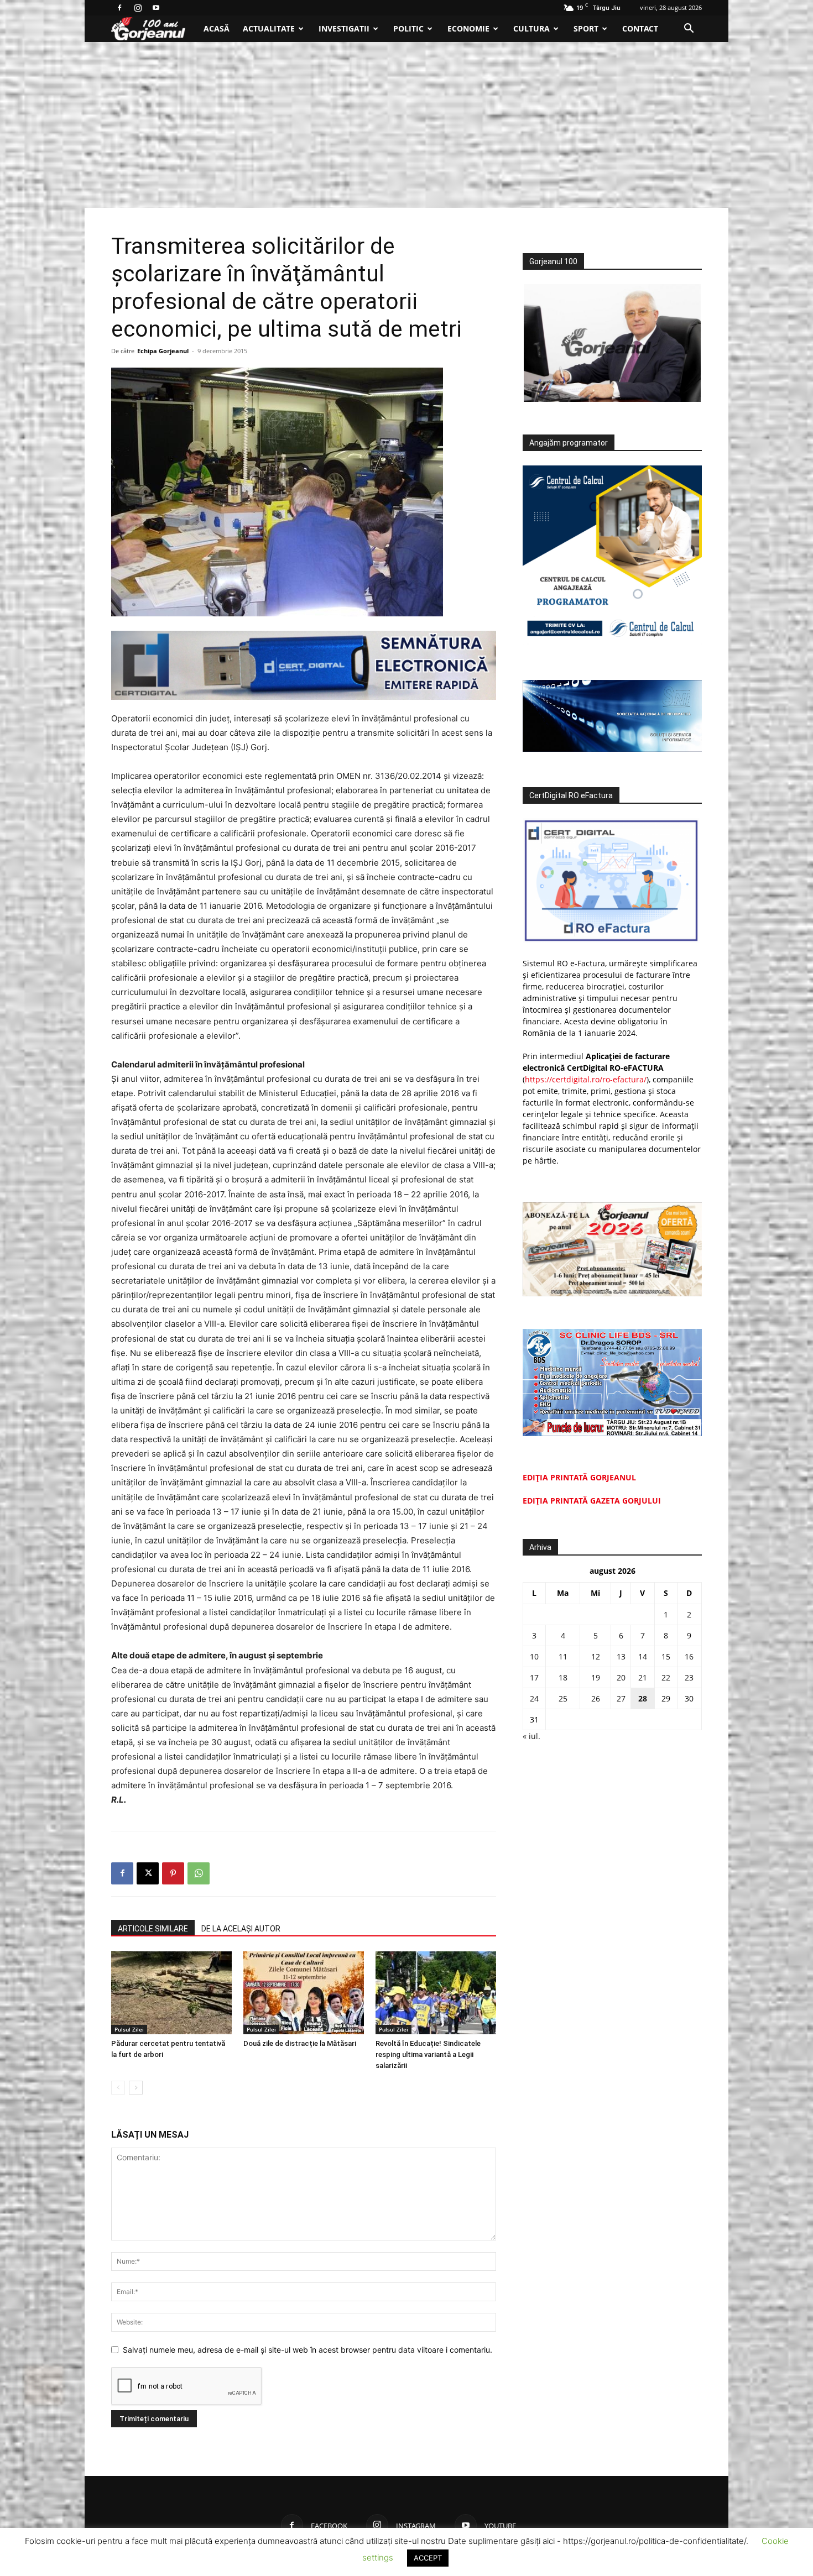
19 (596, 1677)
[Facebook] (119, 8)
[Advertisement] (406, 125)
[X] (148, 1873)
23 (689, 1677)
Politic (408, 28)
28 (643, 1698)
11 (563, 1656)
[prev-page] (118, 2088)
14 (643, 1656)
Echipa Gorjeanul (163, 351)
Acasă (217, 28)
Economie (468, 28)
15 (666, 1656)
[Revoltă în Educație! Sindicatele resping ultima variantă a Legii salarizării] (436, 1993)
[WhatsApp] (199, 1873)
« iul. (531, 1736)
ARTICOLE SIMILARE (153, 1929)
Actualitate (269, 28)
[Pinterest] (173, 1873)
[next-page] (136, 2088)
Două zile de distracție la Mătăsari (300, 2043)
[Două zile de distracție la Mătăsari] (304, 1993)
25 (563, 1698)
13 (621, 1656)
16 (689, 1656)
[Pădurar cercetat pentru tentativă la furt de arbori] (171, 1993)
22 (666, 1677)
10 (534, 1656)
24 (534, 1698)
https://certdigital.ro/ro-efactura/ (586, 1079)
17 (534, 1677)
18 (563, 1677)
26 (596, 1698)
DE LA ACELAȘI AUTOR (241, 1929)
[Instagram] (138, 8)
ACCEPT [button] (428, 2558)
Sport (586, 28)
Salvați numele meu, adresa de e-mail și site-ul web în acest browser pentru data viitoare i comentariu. (308, 2350)
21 (643, 1677)
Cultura (531, 28)
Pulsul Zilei (129, 2029)
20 (621, 1677)
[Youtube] (156, 8)
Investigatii (344, 28)
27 (621, 1698)
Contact (640, 28)
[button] (689, 30)
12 (596, 1656)
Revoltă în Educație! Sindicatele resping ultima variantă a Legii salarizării (428, 2054)
